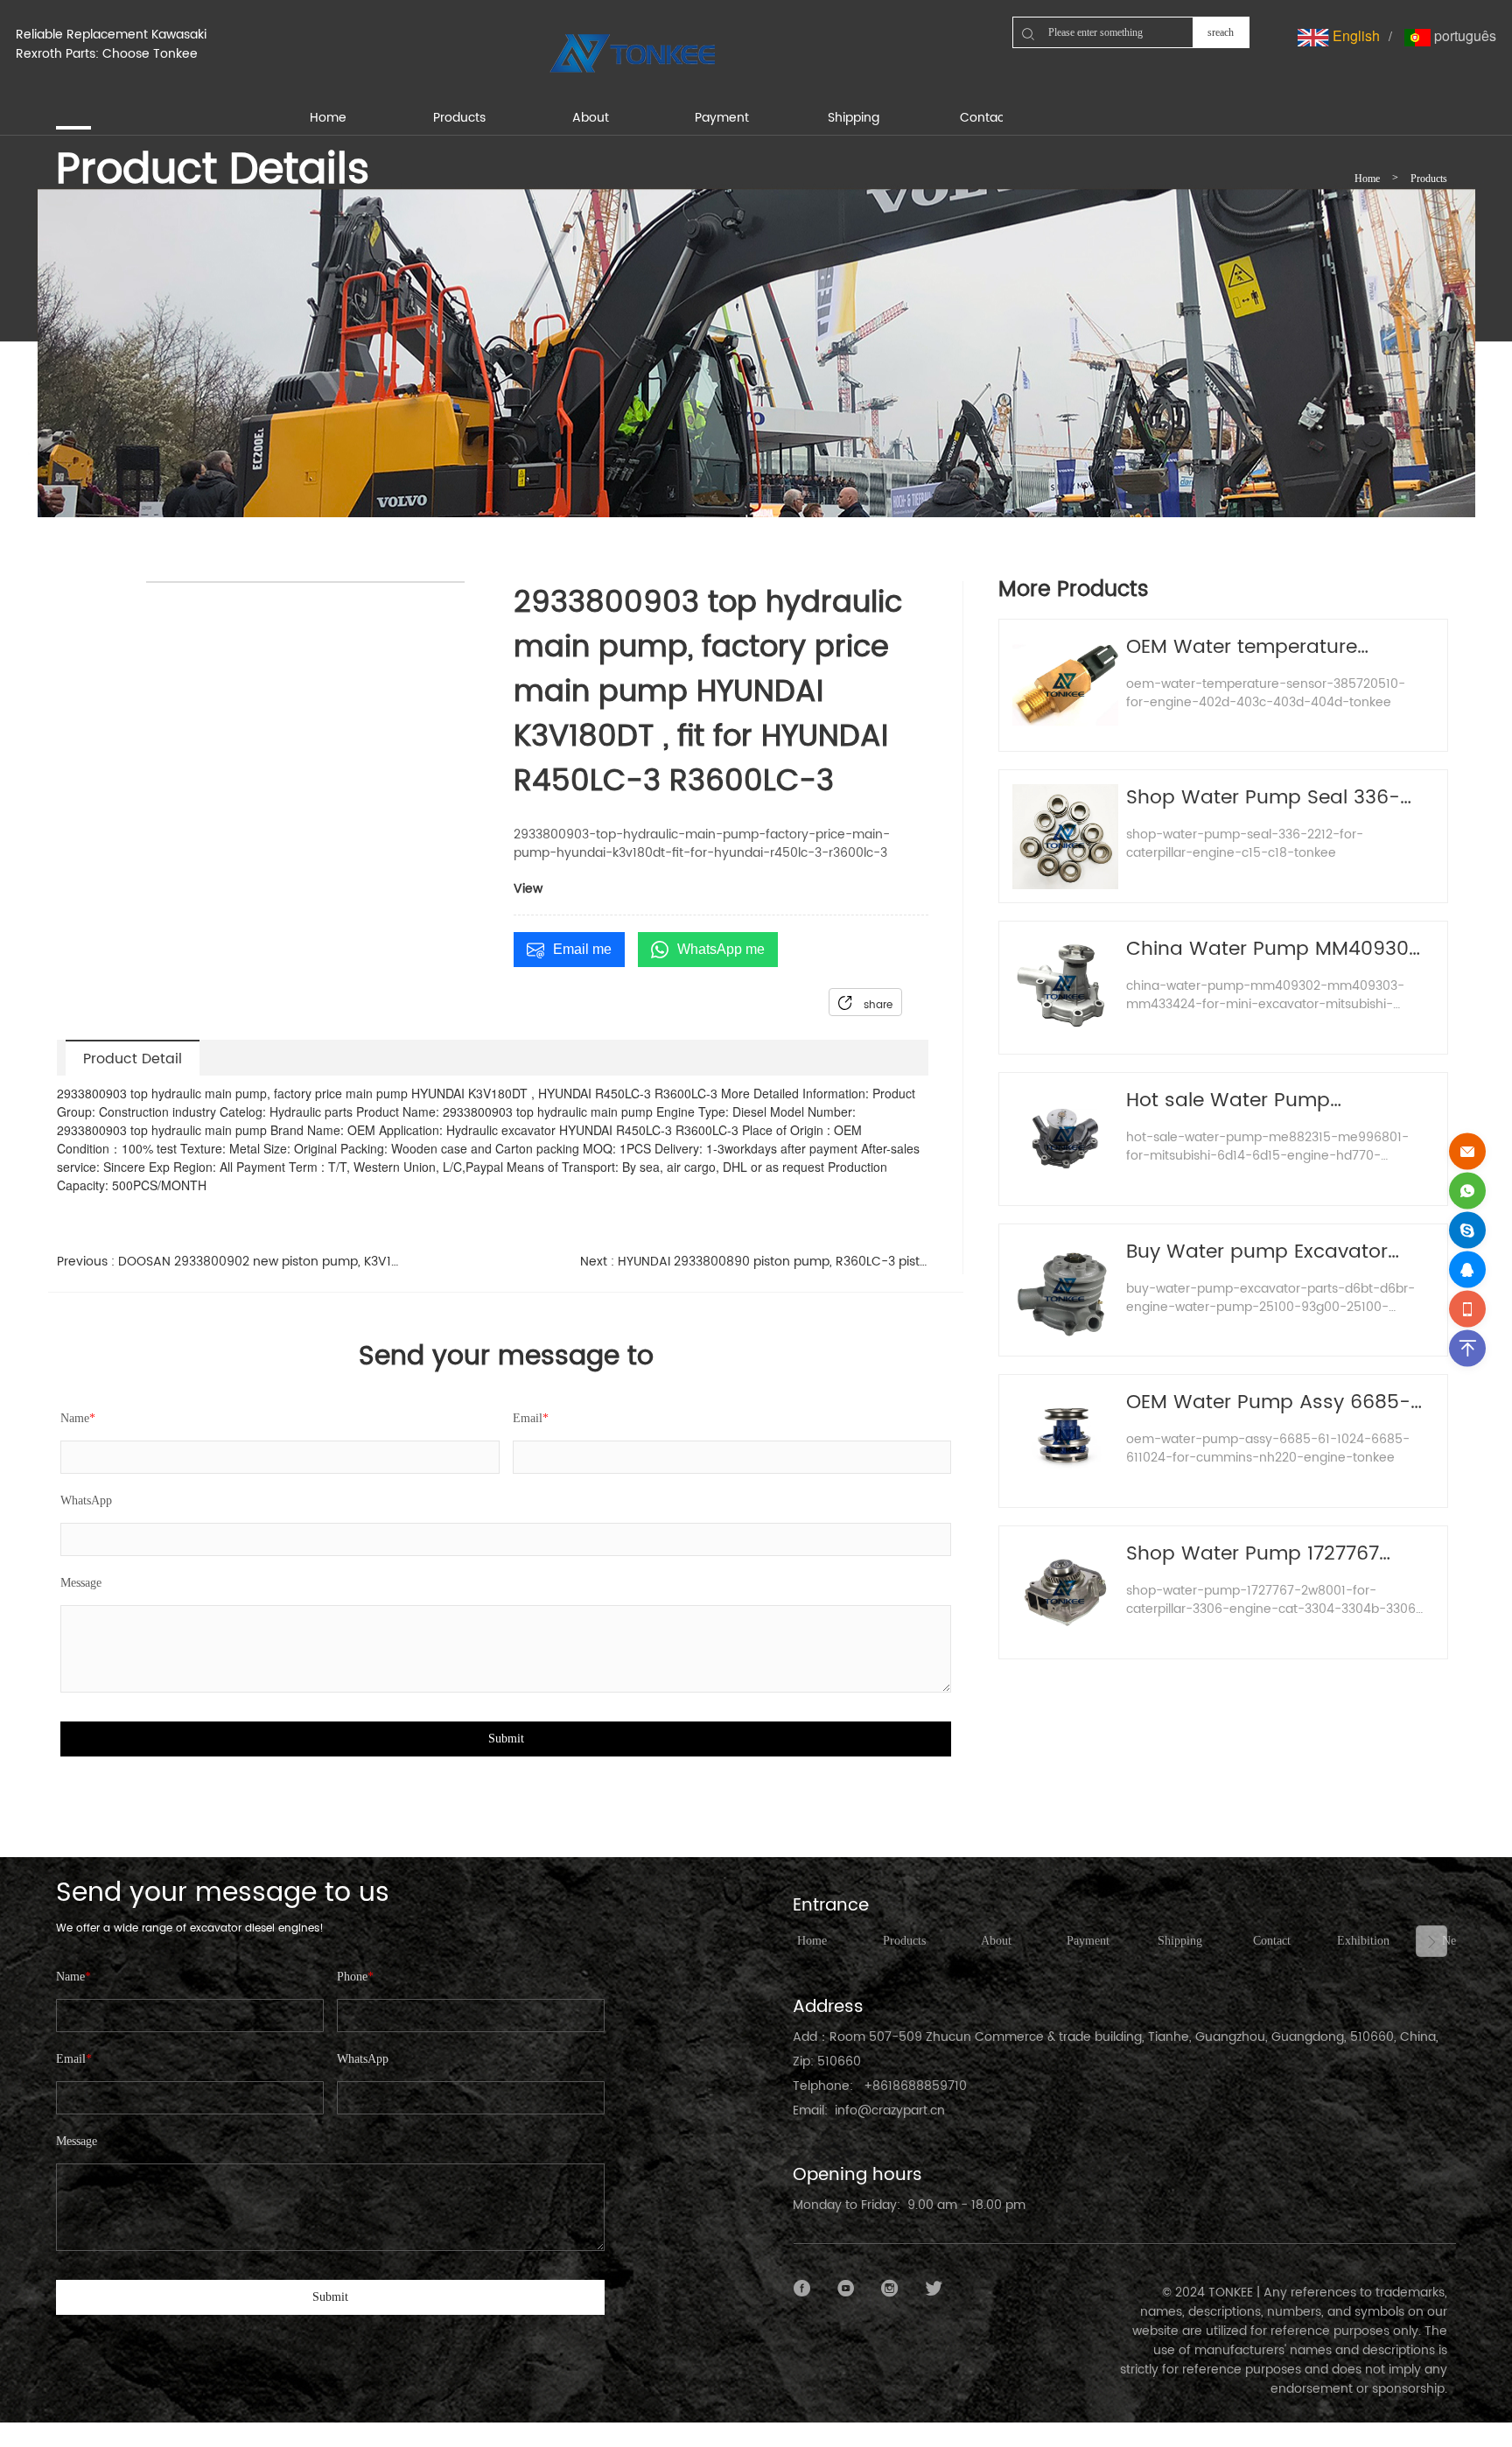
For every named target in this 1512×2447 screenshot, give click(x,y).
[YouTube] (846, 2289)
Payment (1088, 1941)
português (1463, 35)
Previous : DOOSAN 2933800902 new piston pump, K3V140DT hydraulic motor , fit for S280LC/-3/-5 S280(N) (231, 1262)
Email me (582, 949)
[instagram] (890, 2289)
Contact (1272, 1941)
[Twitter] (934, 2289)
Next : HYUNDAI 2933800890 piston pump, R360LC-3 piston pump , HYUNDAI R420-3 (755, 1262)
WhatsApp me (721, 949)
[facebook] (802, 2289)
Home (1367, 179)
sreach (1221, 32)
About (996, 1941)
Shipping (1180, 1941)
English (1354, 35)
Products (1429, 179)
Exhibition (1363, 1941)
